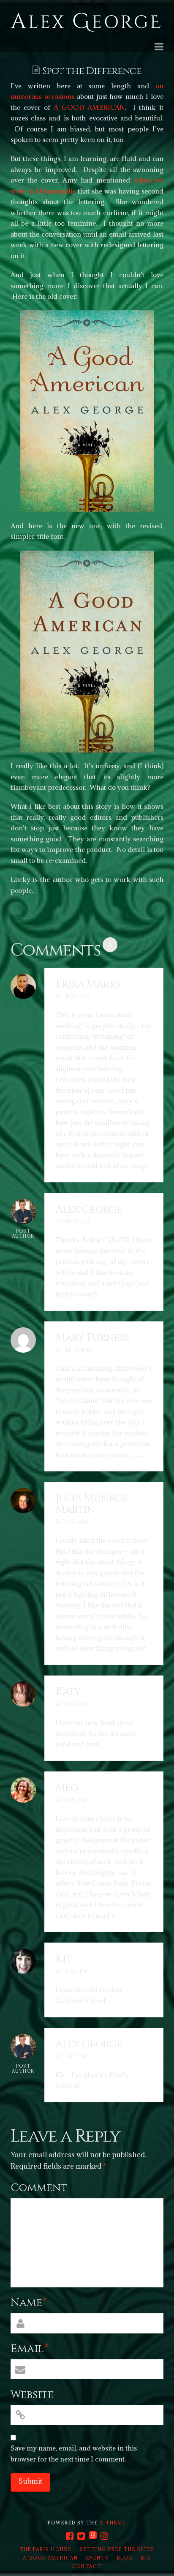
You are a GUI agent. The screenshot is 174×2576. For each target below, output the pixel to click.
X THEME (113, 2523)
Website (32, 2395)
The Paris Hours (46, 2549)
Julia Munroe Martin (92, 1504)
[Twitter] (81, 2536)
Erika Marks (88, 984)
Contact (87, 2566)
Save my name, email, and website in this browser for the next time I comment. (74, 2453)
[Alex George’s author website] (86, 23)
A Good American (50, 2558)
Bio (146, 2558)
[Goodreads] (93, 2536)
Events (98, 2558)
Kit (64, 1959)
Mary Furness (92, 1338)
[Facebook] (70, 2536)
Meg (67, 1788)
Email (30, 2349)
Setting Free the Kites (117, 2549)
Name (29, 2303)
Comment (39, 2188)
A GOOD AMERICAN (89, 107)
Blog (125, 2558)
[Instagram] (104, 2536)
